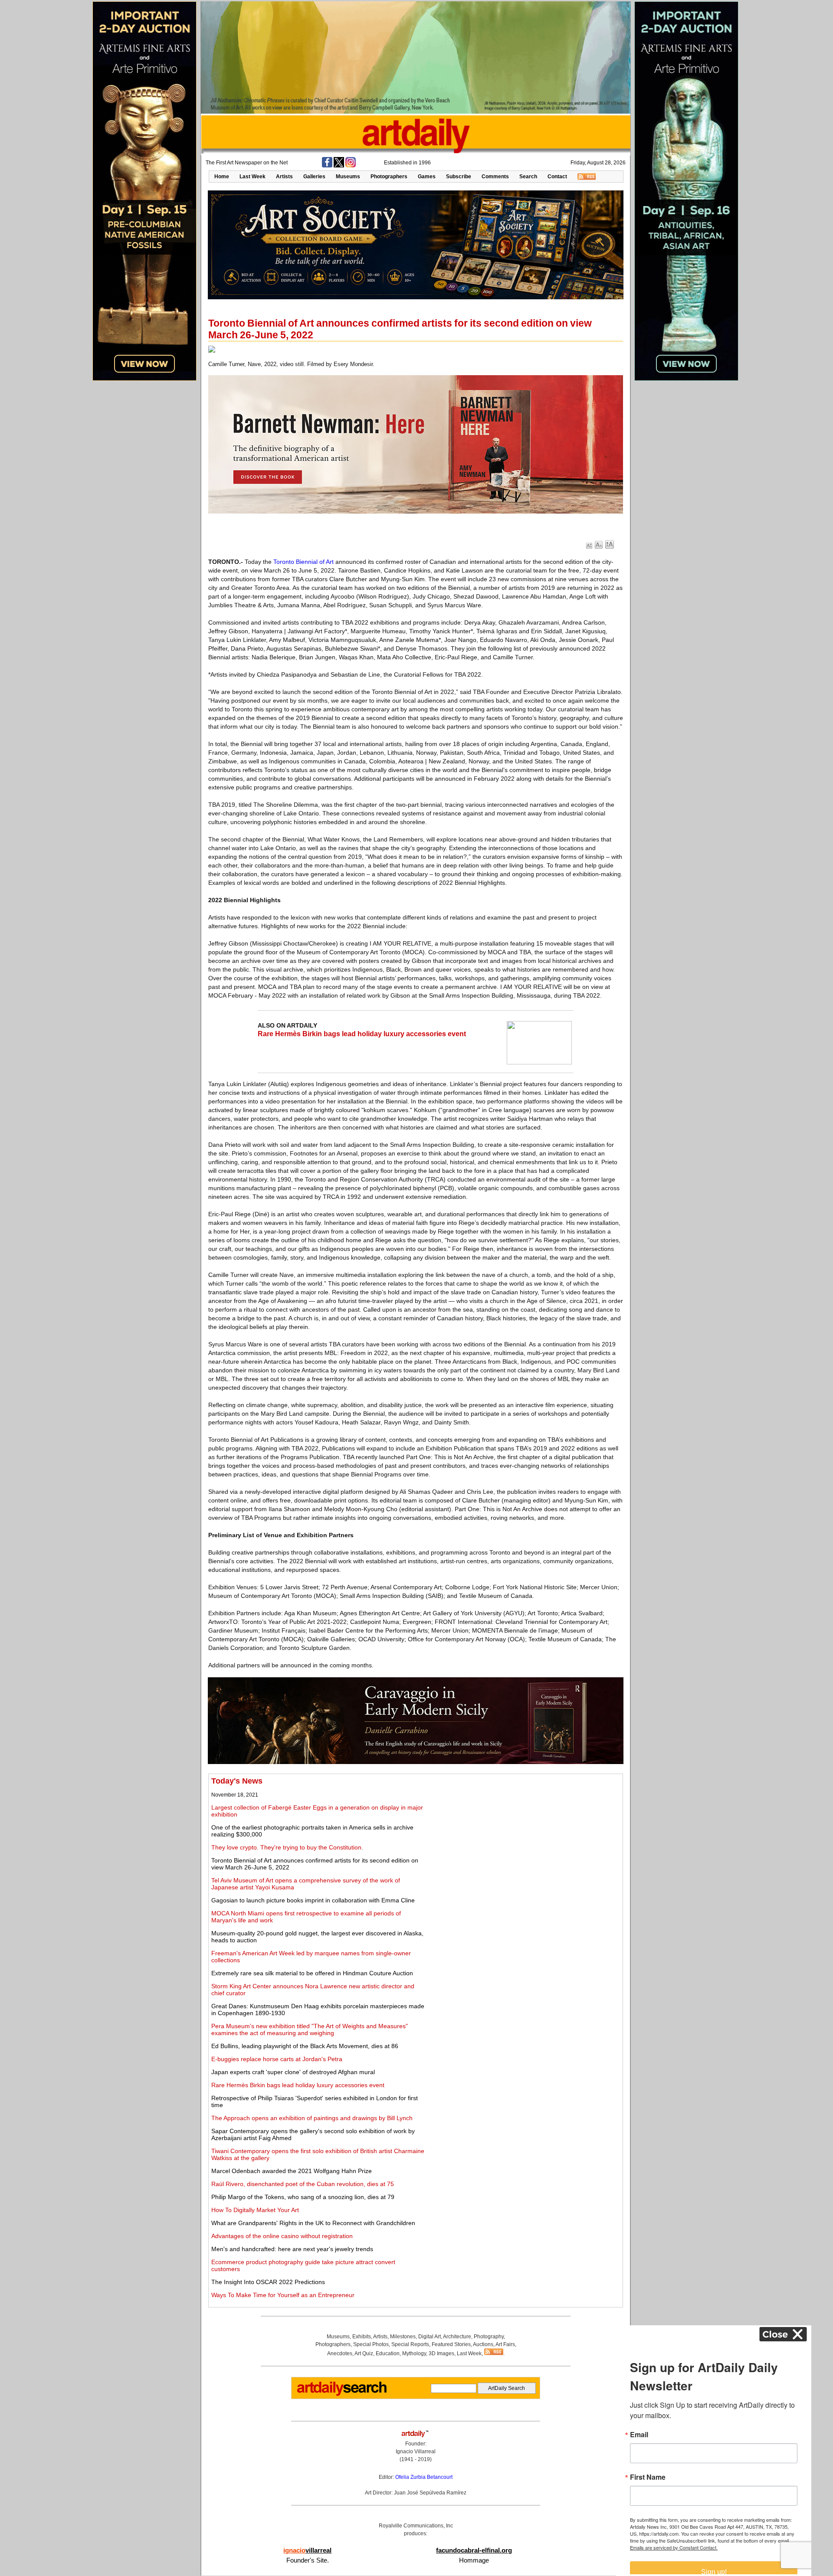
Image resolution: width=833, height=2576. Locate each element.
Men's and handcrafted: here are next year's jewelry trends (292, 2249)
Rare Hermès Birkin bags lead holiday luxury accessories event (362, 1034)
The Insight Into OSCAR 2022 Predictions (268, 2282)
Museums (348, 177)
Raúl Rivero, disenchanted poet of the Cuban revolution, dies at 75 (303, 2184)
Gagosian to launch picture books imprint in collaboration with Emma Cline (313, 1900)
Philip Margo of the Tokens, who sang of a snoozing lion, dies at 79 (303, 2197)
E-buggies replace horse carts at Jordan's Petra (277, 2059)
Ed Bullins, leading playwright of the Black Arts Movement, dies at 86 (305, 2046)
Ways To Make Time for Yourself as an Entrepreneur (283, 2295)
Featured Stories (451, 2344)
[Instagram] (351, 166)
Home (222, 177)
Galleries (314, 177)
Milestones (403, 2337)
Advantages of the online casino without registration (282, 2236)
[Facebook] (327, 166)
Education (388, 2353)
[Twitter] (339, 166)
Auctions (483, 2344)
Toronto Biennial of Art (303, 562)
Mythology (414, 2353)
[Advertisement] (524, 1837)
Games (427, 177)
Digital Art (430, 2337)
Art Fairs (505, 2344)
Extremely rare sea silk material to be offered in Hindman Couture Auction (312, 1973)
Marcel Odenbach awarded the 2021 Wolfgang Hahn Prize (292, 2171)
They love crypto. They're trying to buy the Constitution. (287, 1847)
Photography (489, 2337)
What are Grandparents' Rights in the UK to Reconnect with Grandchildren (313, 2223)
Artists (284, 177)
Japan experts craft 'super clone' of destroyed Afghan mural (293, 2072)
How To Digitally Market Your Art (255, 2210)
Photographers (389, 177)
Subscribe (459, 177)
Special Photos (371, 2344)
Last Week (253, 177)
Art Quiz (364, 2353)
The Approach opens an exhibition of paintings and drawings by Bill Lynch (312, 2118)
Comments (495, 177)
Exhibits (362, 2337)
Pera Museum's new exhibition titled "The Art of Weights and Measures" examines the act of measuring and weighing (310, 2029)
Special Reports (410, 2344)
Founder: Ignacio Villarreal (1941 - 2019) (416, 2452)
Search (528, 177)
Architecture (457, 2337)
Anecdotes (340, 2353)
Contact (557, 177)
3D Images (441, 2353)
